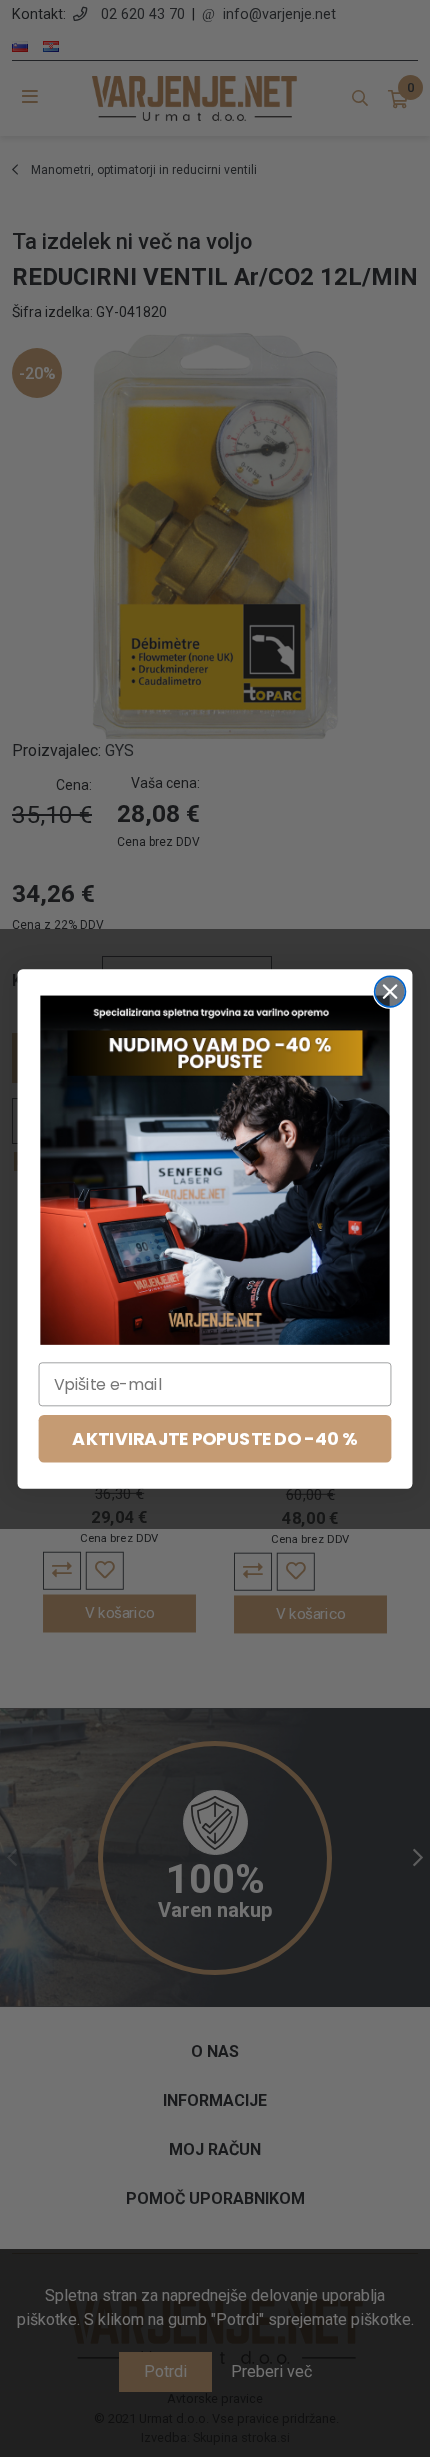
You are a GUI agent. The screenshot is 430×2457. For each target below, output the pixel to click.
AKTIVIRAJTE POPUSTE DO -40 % (214, 1438)
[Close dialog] (390, 991)
